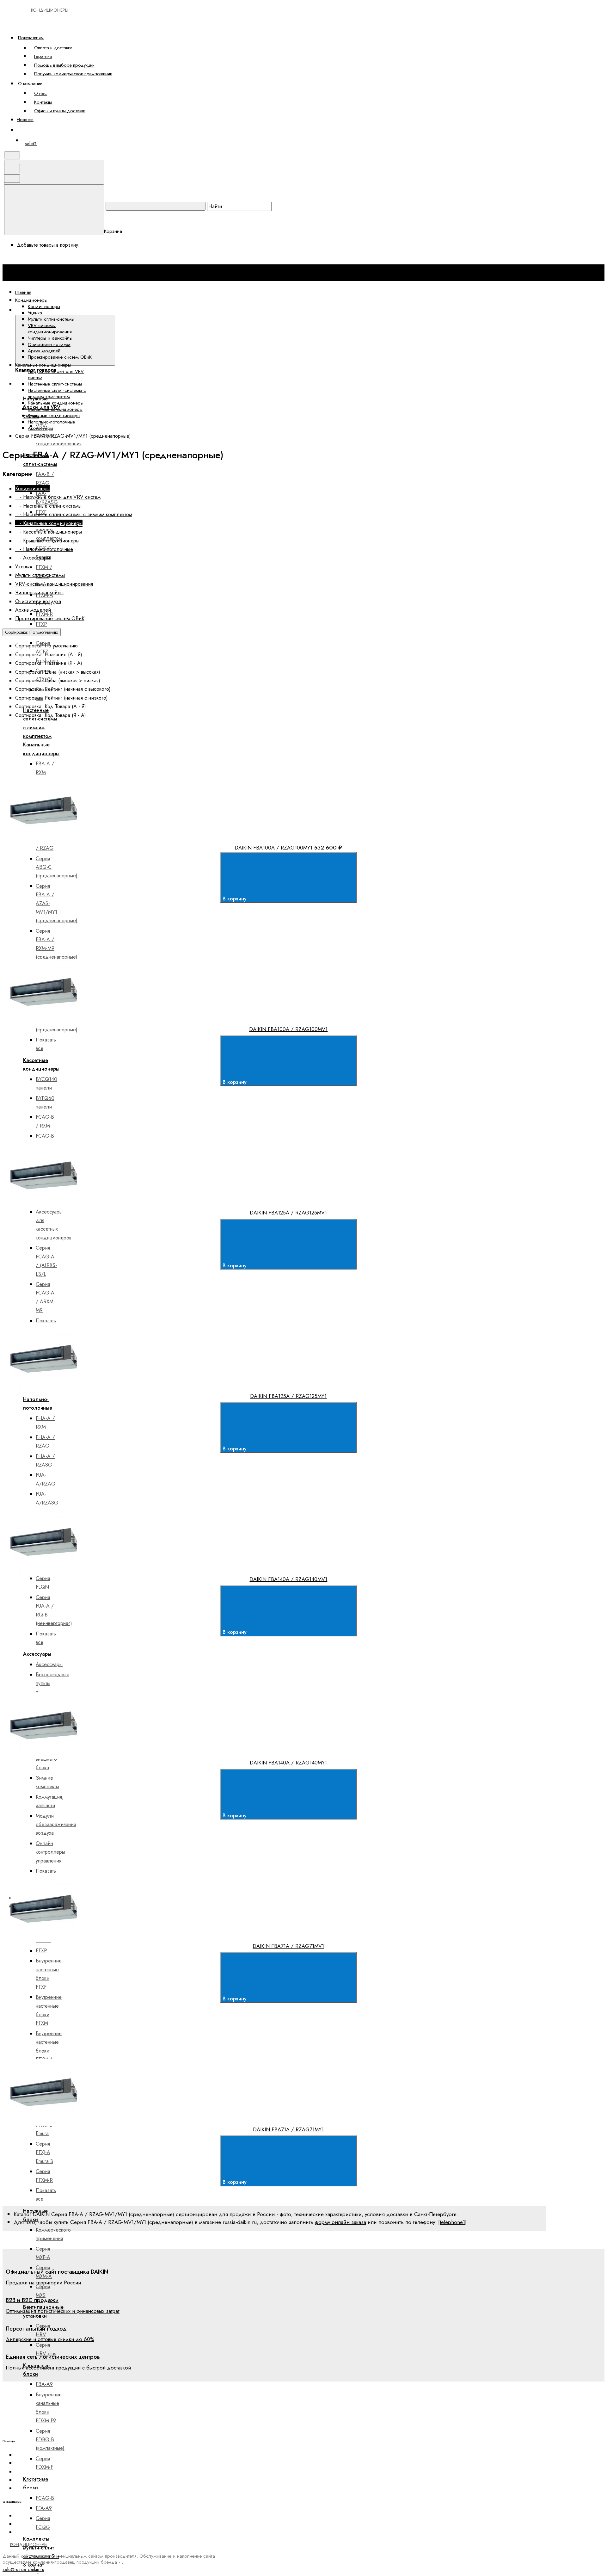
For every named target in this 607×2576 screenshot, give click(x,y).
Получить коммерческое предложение (73, 74)
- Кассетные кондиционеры (49, 532)
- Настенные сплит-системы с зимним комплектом (74, 514)
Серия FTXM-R (44, 2176)
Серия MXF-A (43, 2253)
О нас (40, 93)
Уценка (35, 313)
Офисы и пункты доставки (60, 111)
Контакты (43, 102)
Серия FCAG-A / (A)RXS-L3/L (46, 1261)
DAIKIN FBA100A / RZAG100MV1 (288, 1029)
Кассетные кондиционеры (55, 409)
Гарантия (43, 56)
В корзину (235, 899)
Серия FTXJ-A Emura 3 (44, 2153)
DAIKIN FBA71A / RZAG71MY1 (288, 2129)
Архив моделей (44, 351)
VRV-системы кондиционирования (50, 329)
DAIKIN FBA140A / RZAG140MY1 (288, 1763)
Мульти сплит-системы (51, 319)
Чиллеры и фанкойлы (50, 338)
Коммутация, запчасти (50, 1801)
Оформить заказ (39, 130)
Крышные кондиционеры (54, 416)
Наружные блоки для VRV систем (56, 374)
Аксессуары (40, 428)
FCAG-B (45, 2498)
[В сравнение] (59, 773)
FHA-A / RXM (45, 1423)
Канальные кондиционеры (56, 403)
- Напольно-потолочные (44, 549)
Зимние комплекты (47, 1782)
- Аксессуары (33, 558)
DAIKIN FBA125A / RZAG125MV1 (288, 1213)
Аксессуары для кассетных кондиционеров (54, 1225)
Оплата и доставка (53, 48)
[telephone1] (452, 2222)
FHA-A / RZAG (45, 1442)
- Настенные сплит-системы (48, 506)
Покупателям (31, 37)
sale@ (31, 144)
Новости (25, 119)
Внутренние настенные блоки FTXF (49, 1974)
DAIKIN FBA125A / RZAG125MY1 (288, 1396)
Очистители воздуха (49, 344)
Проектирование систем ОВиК (60, 357)
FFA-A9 (44, 2508)
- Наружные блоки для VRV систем (58, 497)
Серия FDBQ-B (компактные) (50, 2440)
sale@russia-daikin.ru (23, 2569)
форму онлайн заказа (340, 2222)
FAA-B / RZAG (45, 479)
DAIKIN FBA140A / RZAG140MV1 (288, 1579)
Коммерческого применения (53, 2234)
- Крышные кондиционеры (47, 541)
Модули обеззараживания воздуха (56, 1825)
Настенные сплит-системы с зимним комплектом (57, 393)
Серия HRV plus (46, 2349)
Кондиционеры (44, 306)
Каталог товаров (136, 310)
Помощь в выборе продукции (64, 65)
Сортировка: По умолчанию (32, 632)
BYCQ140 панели (46, 1084)
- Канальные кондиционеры (49, 523)
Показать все (46, 1044)
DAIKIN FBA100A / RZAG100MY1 (273, 848)
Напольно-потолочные (51, 422)
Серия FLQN (43, 1583)
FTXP (41, 1951)
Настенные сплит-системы (55, 384)
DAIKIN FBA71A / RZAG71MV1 (288, 1946)
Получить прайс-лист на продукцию (54, 2488)
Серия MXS (43, 2291)
